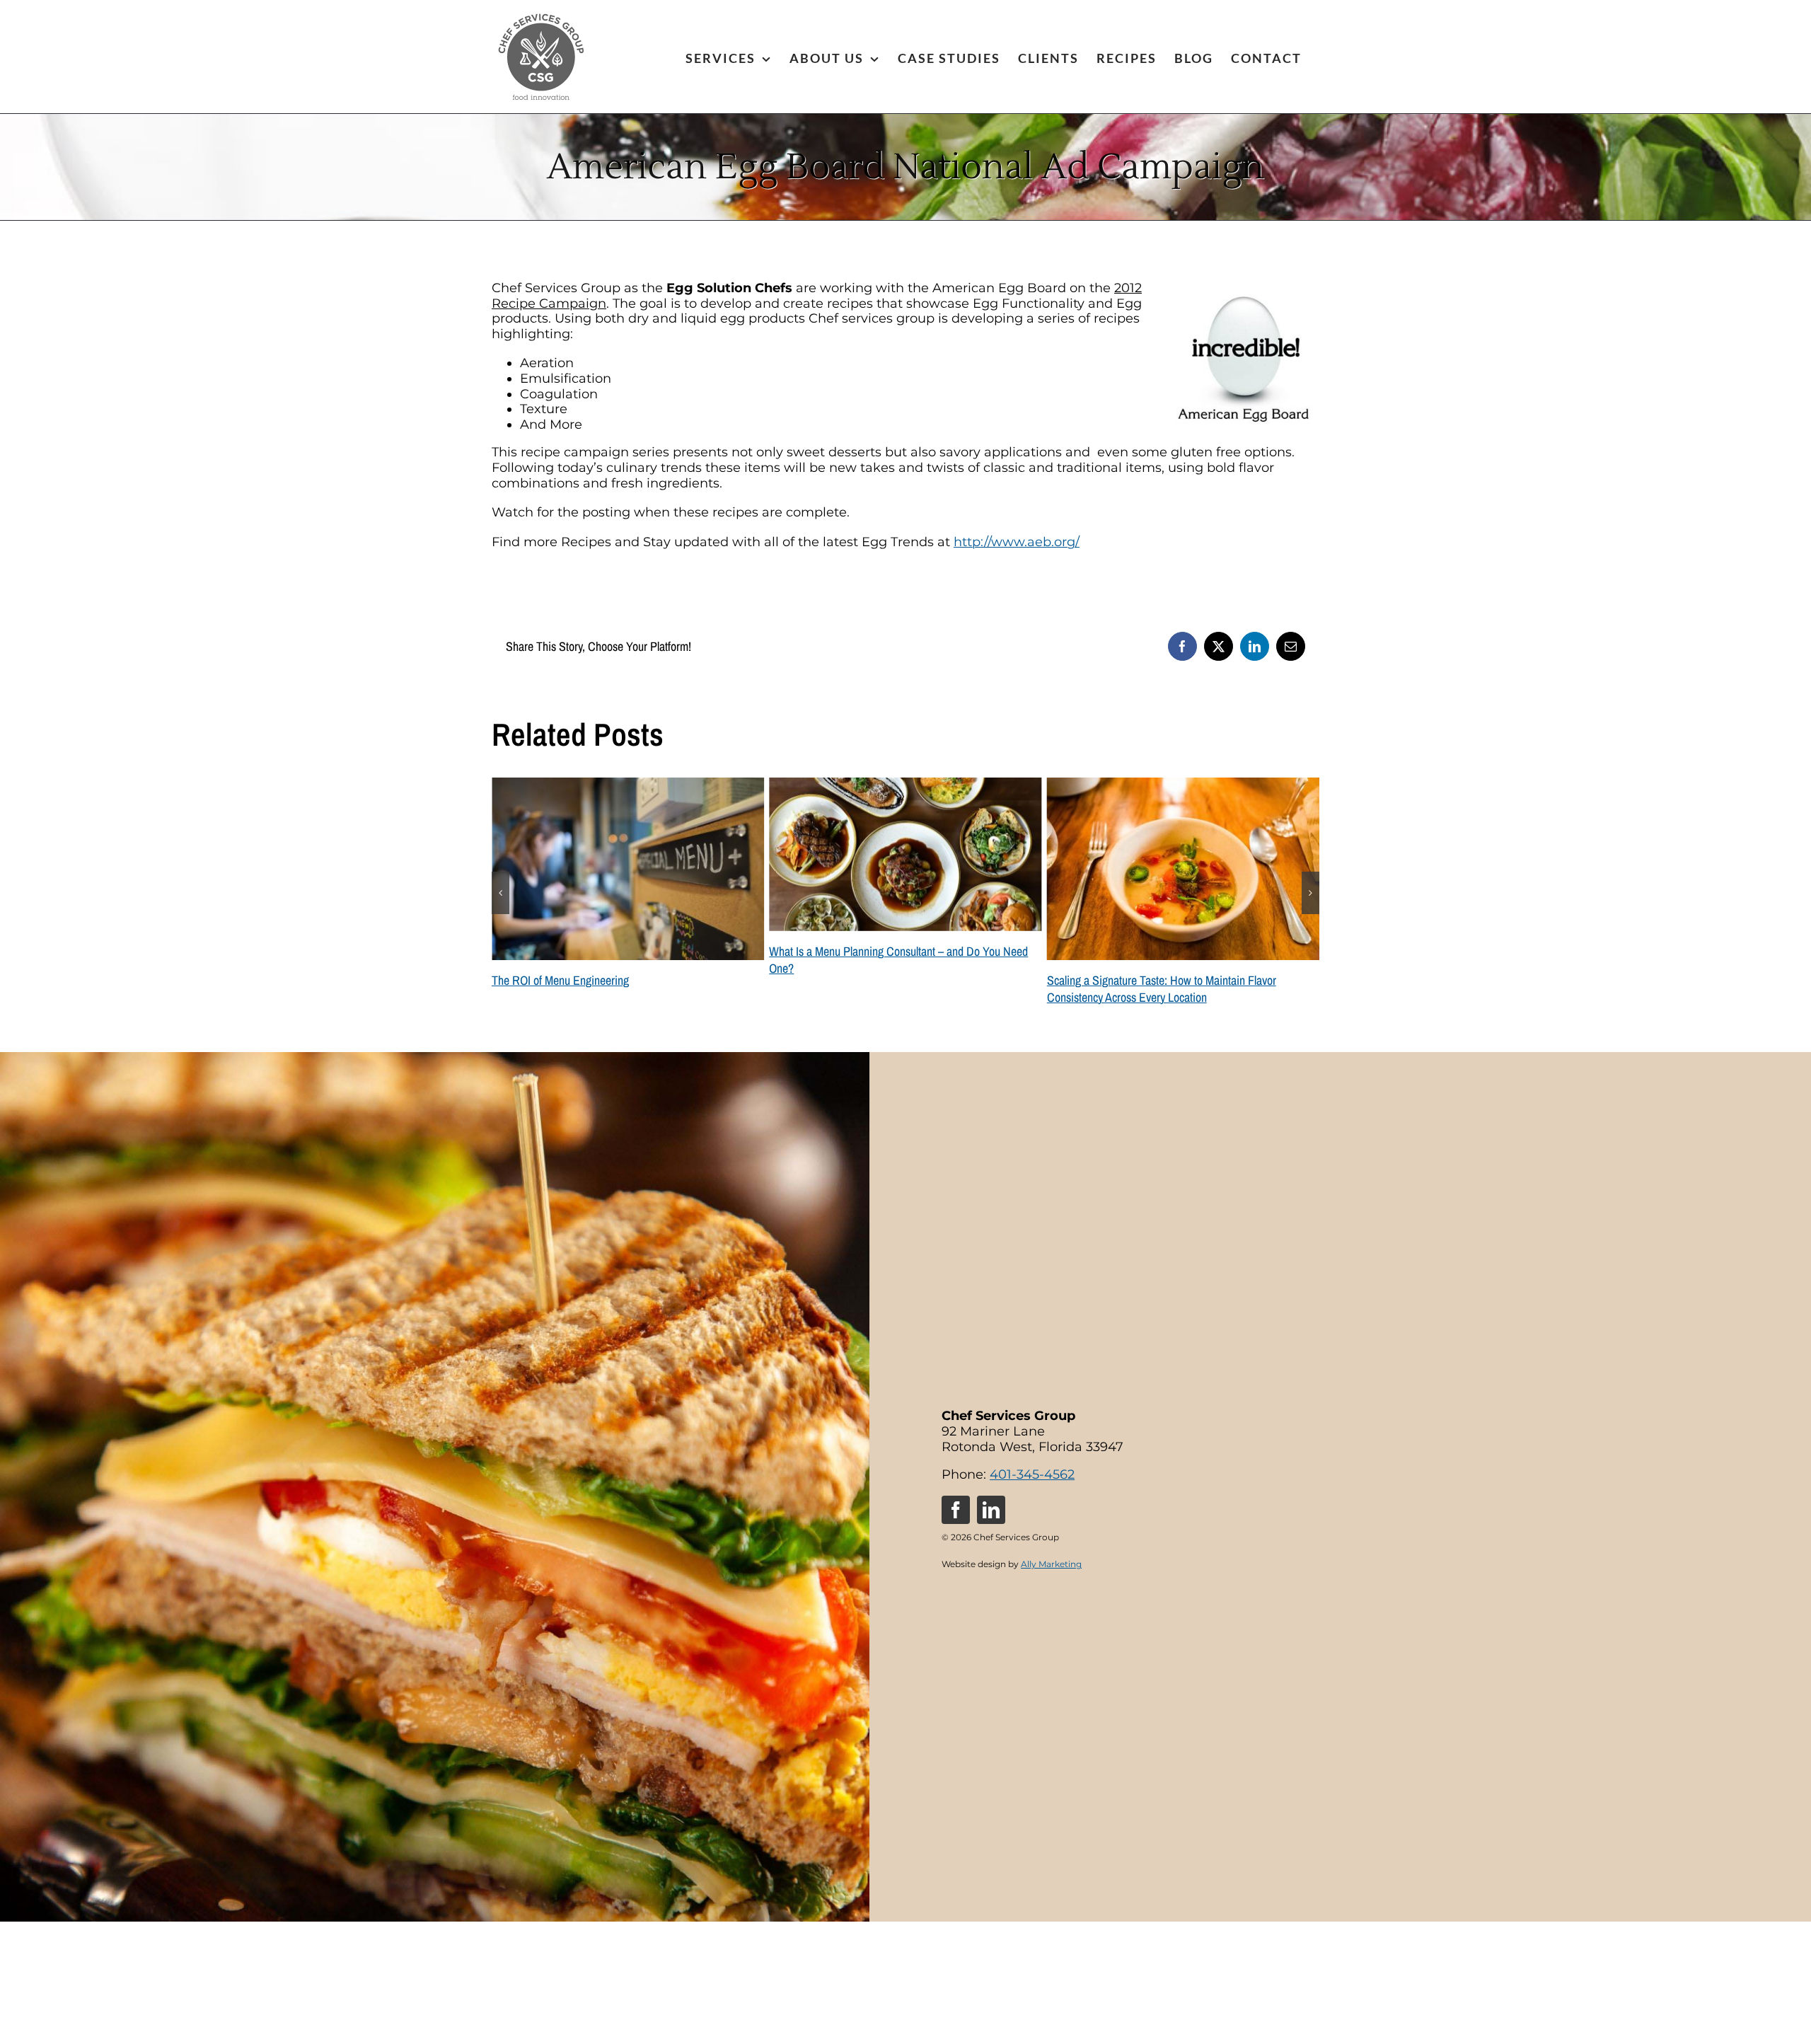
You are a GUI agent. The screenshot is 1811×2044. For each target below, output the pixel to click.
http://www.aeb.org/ (1017, 542)
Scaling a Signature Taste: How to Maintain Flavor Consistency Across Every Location (884, 989)
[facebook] (956, 1510)
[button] (501, 893)
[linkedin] (991, 1510)
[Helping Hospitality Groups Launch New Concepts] (1183, 785)
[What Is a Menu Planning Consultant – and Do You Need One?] (628, 785)
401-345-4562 (1032, 1474)
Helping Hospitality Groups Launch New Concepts (1161, 980)
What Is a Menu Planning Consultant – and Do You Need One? (621, 960)
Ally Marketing (1051, 1564)
